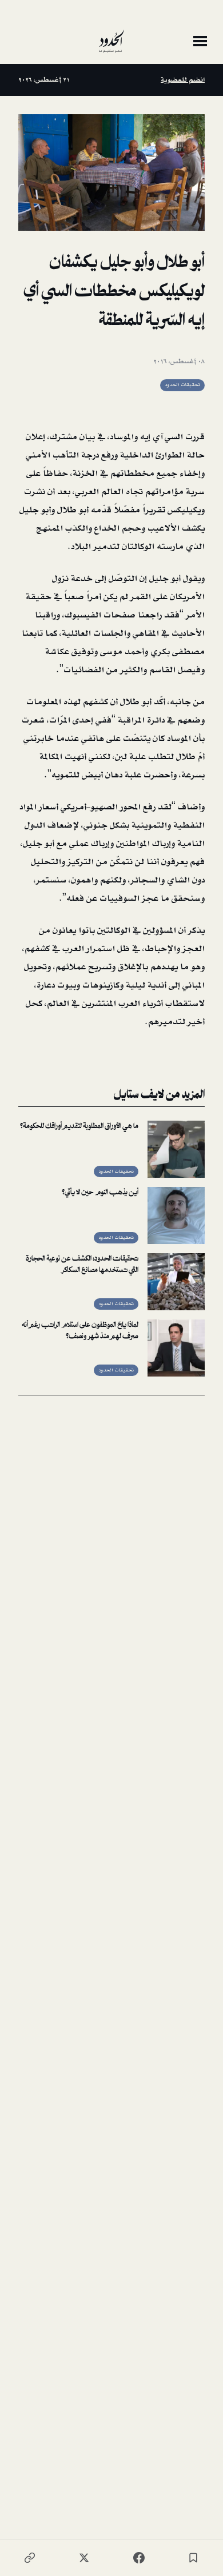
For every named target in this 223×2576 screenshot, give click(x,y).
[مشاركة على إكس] (84, 2558)
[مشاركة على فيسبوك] (139, 2558)
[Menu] (200, 41)
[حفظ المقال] (193, 2558)
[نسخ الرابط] (30, 2558)
